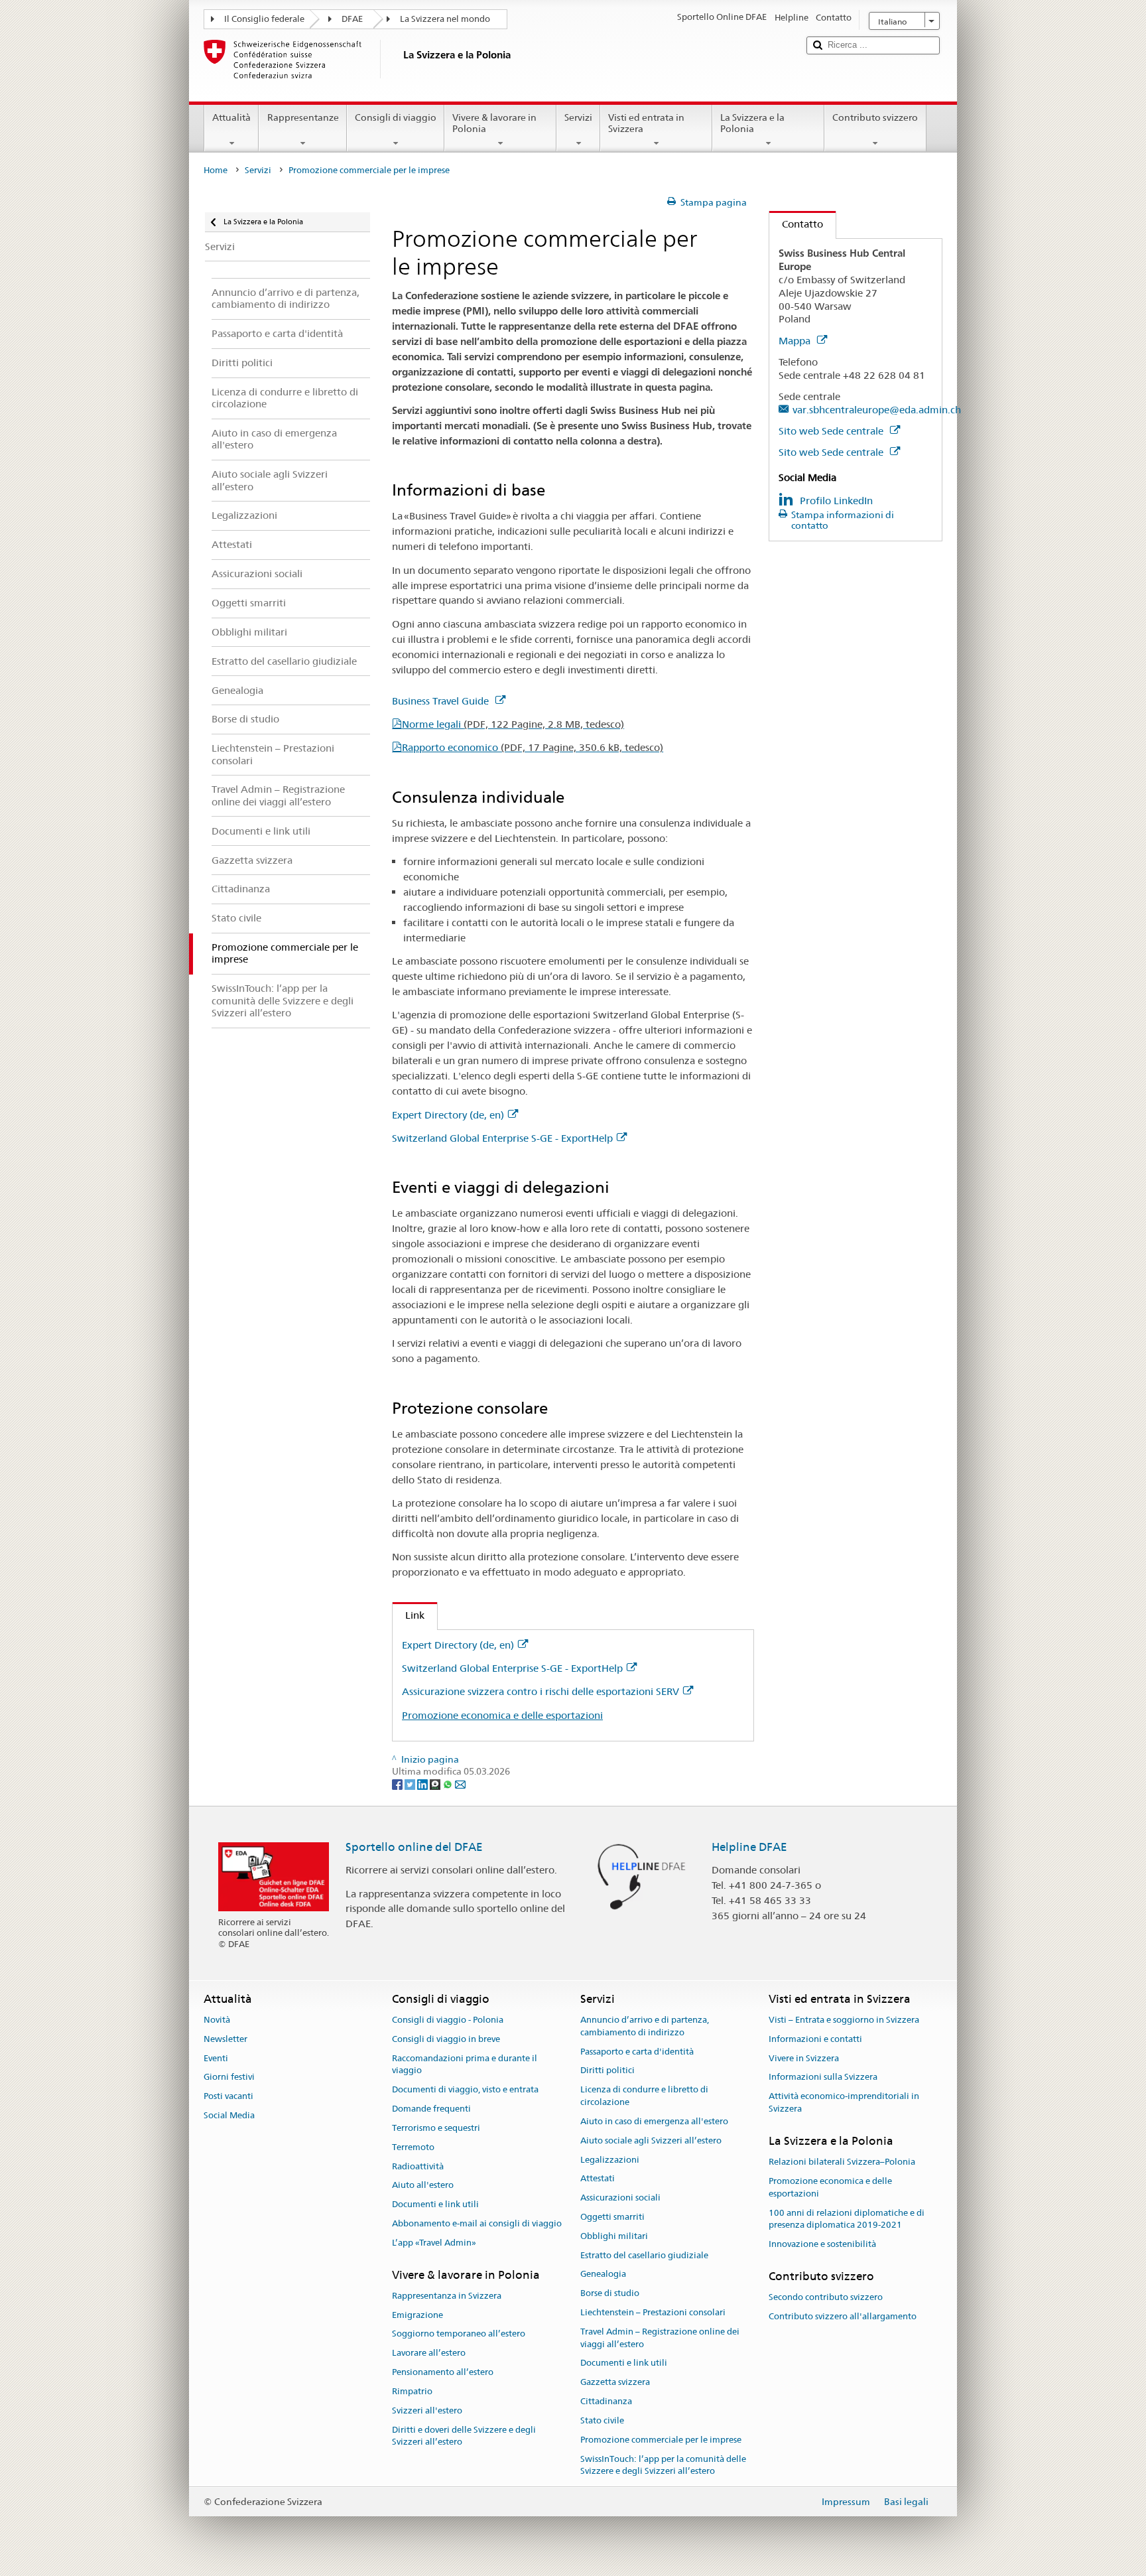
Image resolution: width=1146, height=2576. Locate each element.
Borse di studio (610, 2293)
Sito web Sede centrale (832, 431)
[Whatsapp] (449, 1784)
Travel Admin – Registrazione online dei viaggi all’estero (660, 2338)
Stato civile (602, 2420)
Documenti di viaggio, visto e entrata (465, 2090)
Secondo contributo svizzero (826, 2298)
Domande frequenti (431, 2109)
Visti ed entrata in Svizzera (646, 123)
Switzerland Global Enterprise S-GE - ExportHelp (502, 1138)
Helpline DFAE (749, 1847)
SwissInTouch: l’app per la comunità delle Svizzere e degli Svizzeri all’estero (663, 2465)
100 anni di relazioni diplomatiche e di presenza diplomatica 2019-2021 (847, 2219)
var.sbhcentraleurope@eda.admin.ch (877, 410)
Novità (217, 2020)
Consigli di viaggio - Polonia (448, 2020)
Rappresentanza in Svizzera (447, 2296)
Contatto (796, 224)
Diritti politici (607, 2071)
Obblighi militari (614, 2236)
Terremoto (413, 2147)
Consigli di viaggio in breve (446, 2039)
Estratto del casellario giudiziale (644, 2255)
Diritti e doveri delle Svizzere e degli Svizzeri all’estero (464, 2436)
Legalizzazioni (610, 2160)
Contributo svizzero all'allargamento (843, 2316)
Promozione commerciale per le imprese (661, 2440)
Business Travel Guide (442, 701)
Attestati (598, 2179)
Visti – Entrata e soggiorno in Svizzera (844, 2020)
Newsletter (225, 2039)
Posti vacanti (228, 2097)
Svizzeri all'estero (427, 2410)
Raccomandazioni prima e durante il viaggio (465, 2065)
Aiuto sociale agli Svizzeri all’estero (651, 2140)
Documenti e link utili (435, 2204)
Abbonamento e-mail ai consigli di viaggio (477, 2223)
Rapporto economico (533, 747)
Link (409, 1615)
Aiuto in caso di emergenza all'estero (654, 2121)
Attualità (231, 117)
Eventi (216, 2058)
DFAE (352, 19)
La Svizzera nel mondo (445, 19)
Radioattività (418, 2166)
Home (216, 170)
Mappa (796, 341)
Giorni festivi (229, 2077)
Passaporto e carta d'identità (637, 2052)
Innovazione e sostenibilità (822, 2244)
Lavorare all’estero (429, 2353)
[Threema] (436, 1784)
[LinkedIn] (423, 1784)
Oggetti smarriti (612, 2217)
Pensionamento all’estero (443, 2372)
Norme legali (513, 724)
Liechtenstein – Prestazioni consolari (653, 2312)
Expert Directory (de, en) (448, 1115)
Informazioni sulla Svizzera (823, 2077)
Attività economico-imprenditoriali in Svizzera (844, 2103)
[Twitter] (411, 1784)
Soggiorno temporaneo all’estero (459, 2334)
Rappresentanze (303, 117)
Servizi (578, 117)
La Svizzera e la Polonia (752, 123)
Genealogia (603, 2274)
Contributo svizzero (875, 117)
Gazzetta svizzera (615, 2383)
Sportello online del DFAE (414, 1847)
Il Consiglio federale (264, 19)
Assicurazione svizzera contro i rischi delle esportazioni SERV (541, 1691)
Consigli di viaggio (396, 117)
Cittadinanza (606, 2401)
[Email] (460, 1784)
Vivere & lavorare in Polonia (494, 123)
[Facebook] (398, 1784)
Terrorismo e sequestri (436, 2128)
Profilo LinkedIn (836, 501)
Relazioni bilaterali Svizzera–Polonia (842, 2162)
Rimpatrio (412, 2391)
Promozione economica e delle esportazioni (502, 1715)
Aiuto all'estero (423, 2186)
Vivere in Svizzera (804, 2058)
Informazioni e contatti (815, 2039)
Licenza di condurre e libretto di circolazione (644, 2096)
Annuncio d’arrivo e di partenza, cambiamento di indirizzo (645, 2026)
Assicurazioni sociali (620, 2198)
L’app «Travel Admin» (434, 2243)
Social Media (229, 2115)
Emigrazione (417, 2315)
